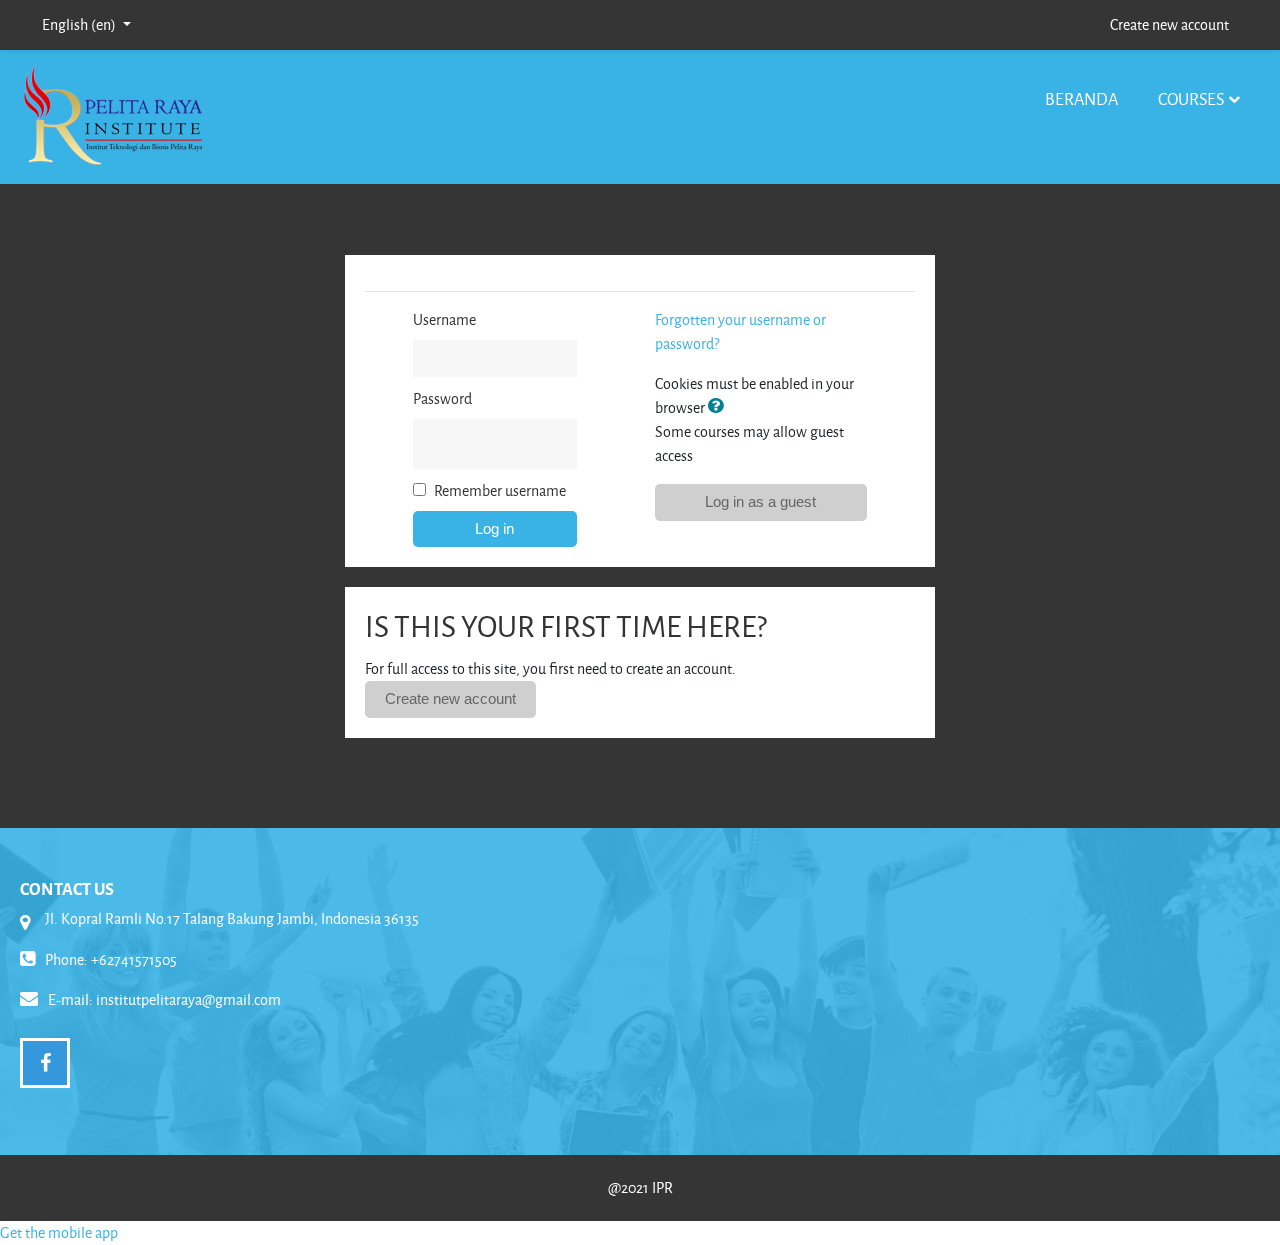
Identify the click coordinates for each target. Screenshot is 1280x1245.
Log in (494, 528)
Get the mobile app (59, 1232)
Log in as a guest (760, 501)
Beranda (1081, 98)
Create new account (1169, 24)
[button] (720, 407)
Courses (1191, 98)
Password (442, 398)
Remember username (500, 490)
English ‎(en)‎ (80, 24)
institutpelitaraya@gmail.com (188, 999)
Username (444, 319)
